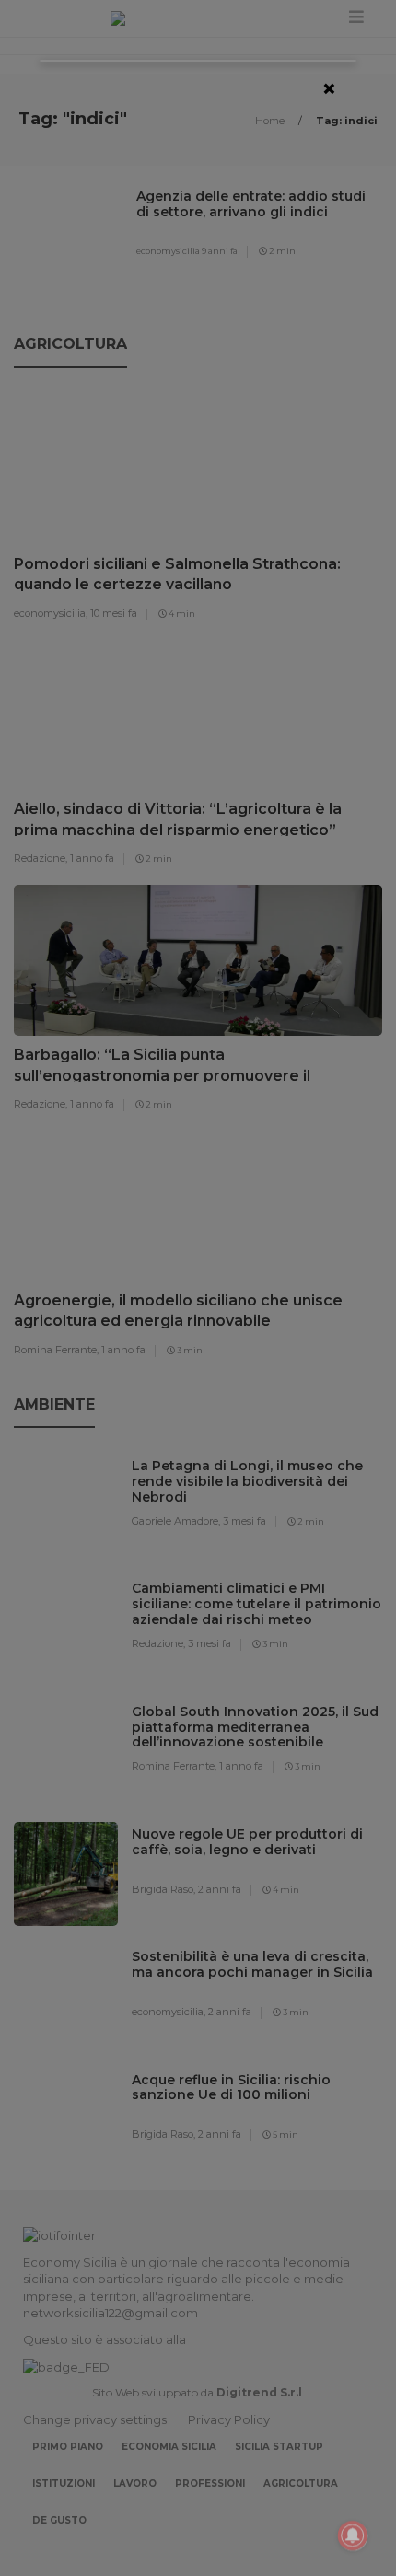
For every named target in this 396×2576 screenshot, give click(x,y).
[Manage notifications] (353, 2535)
